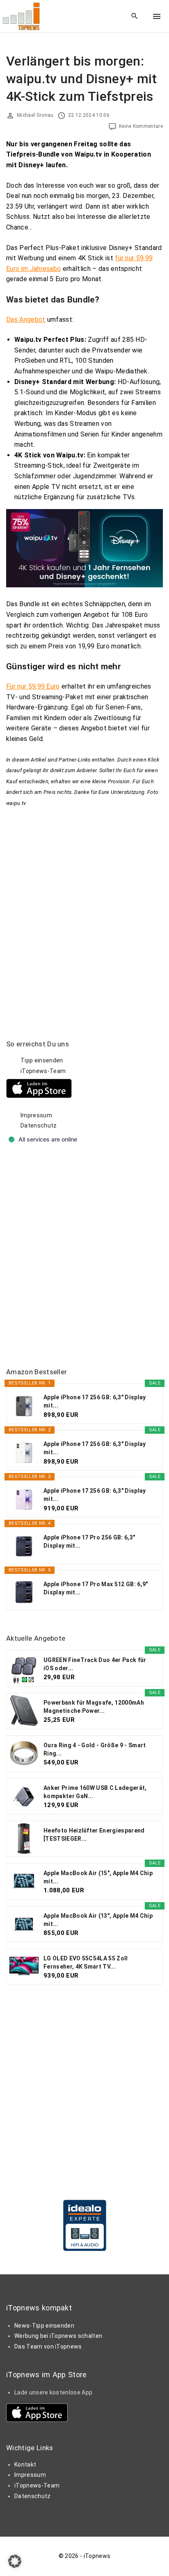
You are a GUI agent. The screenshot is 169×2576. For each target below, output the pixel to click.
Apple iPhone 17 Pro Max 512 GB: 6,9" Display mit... (96, 1588)
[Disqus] (84, 911)
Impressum (36, 1115)
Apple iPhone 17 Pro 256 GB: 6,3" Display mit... (89, 1542)
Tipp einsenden (42, 1060)
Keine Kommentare (141, 126)
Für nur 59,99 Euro (33, 686)
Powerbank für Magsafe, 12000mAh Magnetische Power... (94, 1707)
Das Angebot (26, 319)
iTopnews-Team (43, 1071)
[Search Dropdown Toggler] (135, 16)
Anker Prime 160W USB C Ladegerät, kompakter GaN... (95, 1792)
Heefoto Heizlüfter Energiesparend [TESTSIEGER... (94, 1835)
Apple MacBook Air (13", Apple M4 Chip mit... (98, 1920)
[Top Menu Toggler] (157, 16)
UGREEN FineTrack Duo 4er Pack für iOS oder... (95, 1664)
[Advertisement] (84, 1256)
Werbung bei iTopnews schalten (58, 2336)
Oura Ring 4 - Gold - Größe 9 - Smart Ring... (95, 1749)
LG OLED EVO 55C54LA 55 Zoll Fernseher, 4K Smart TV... (86, 1962)
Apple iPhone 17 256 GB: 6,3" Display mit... (95, 1401)
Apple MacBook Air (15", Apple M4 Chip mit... (98, 1877)
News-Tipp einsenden (44, 2326)
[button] (15, 2561)
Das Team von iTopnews (48, 2346)
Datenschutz (39, 1125)
